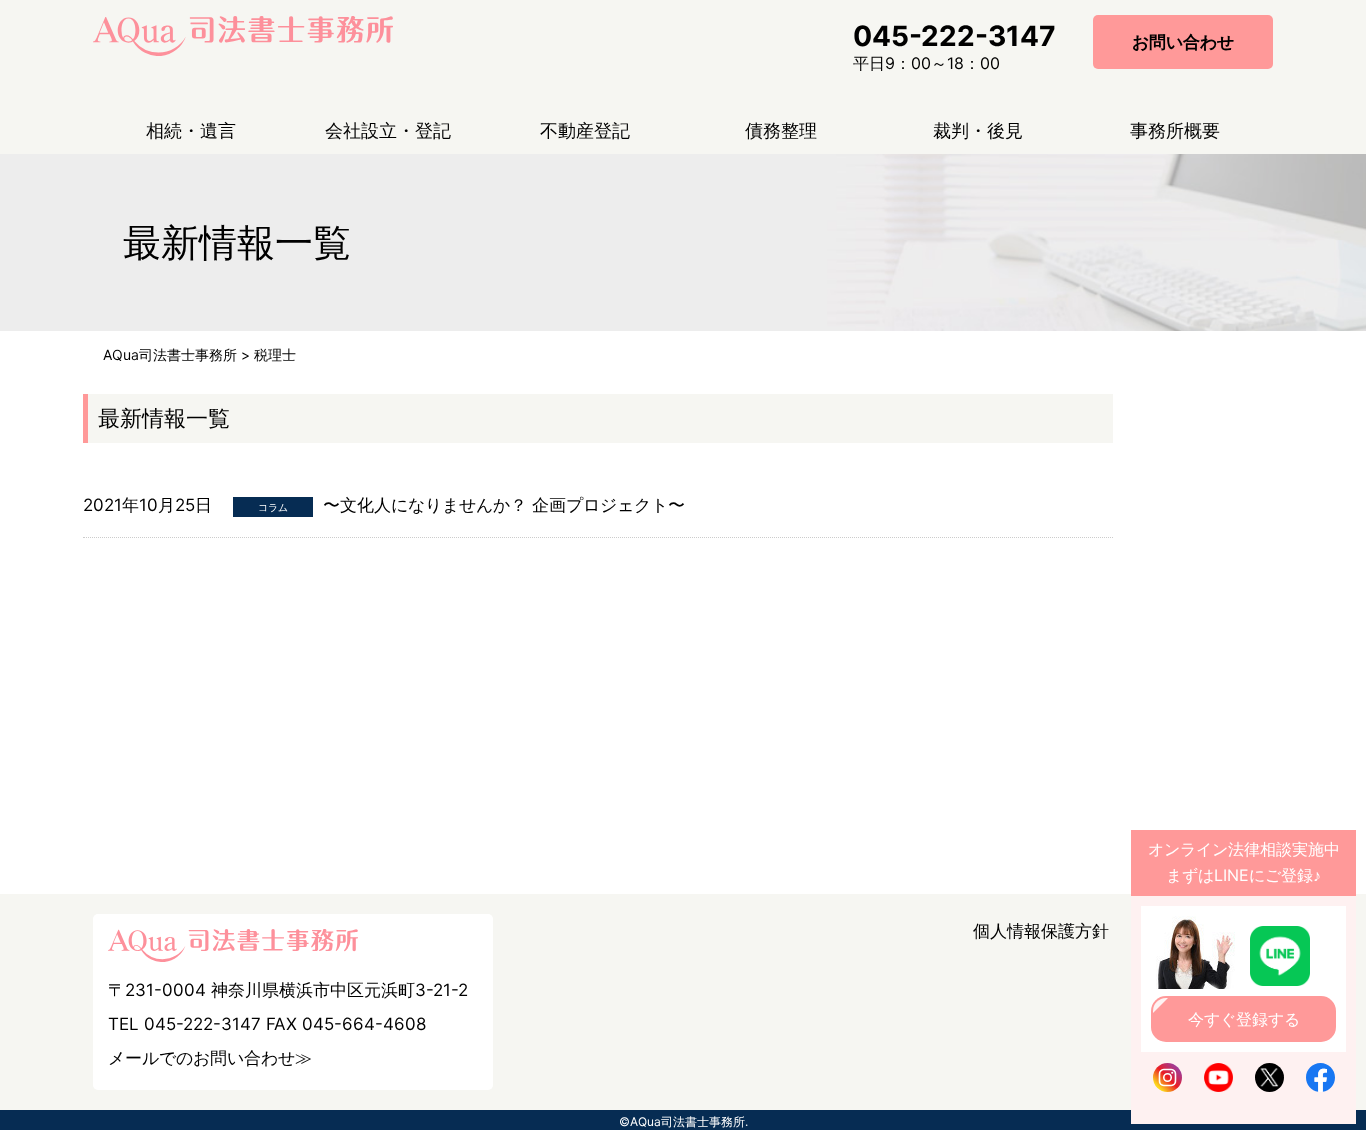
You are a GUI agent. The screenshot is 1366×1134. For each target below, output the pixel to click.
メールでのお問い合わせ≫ (210, 1058)
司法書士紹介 (1127, 239)
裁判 (897, 171)
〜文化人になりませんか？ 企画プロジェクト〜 (504, 505)
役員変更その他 (349, 205)
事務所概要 (1175, 130)
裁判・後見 (978, 130)
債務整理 (781, 130)
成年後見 (914, 205)
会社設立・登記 (388, 130)
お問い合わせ (1183, 42)
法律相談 (127, 205)
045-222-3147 (954, 36)
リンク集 (1110, 273)
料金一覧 (1110, 205)
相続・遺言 (191, 130)
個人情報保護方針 (1041, 931)
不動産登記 (585, 130)
